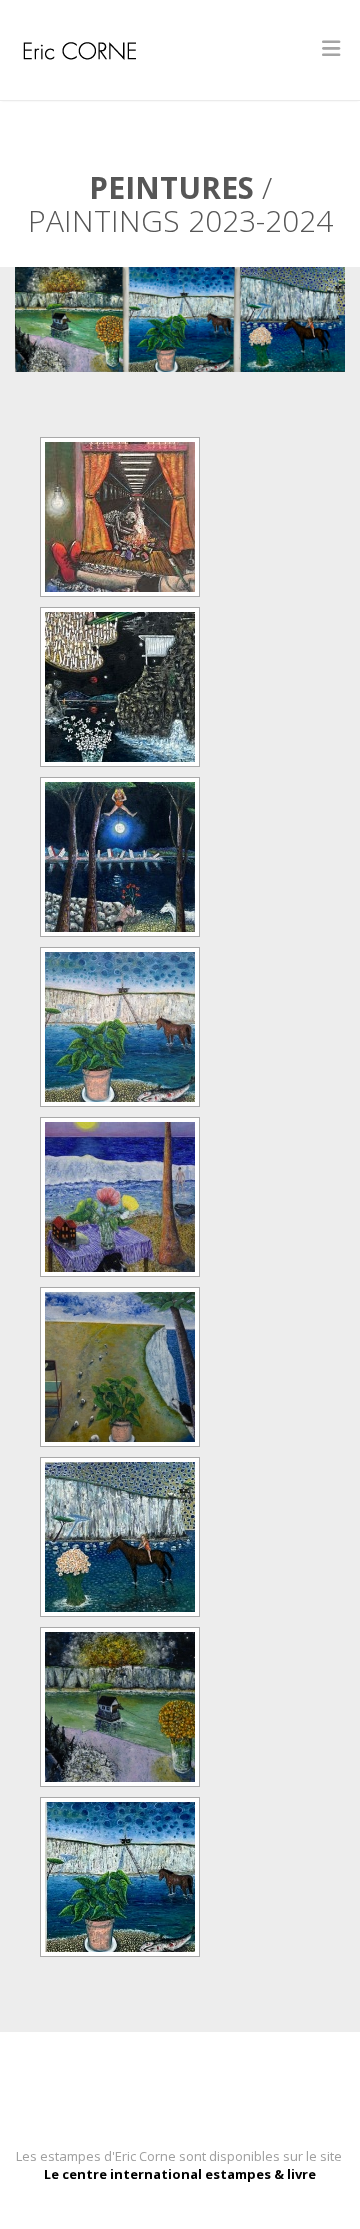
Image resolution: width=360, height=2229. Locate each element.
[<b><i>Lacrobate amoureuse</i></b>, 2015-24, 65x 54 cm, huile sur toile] (120, 857)
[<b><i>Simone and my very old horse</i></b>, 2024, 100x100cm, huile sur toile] (120, 1537)
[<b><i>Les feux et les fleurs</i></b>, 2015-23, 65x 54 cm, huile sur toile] (120, 687)
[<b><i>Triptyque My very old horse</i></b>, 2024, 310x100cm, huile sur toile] (120, 1877)
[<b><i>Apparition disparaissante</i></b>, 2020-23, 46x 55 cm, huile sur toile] (120, 517)
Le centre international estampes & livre (180, 2174)
